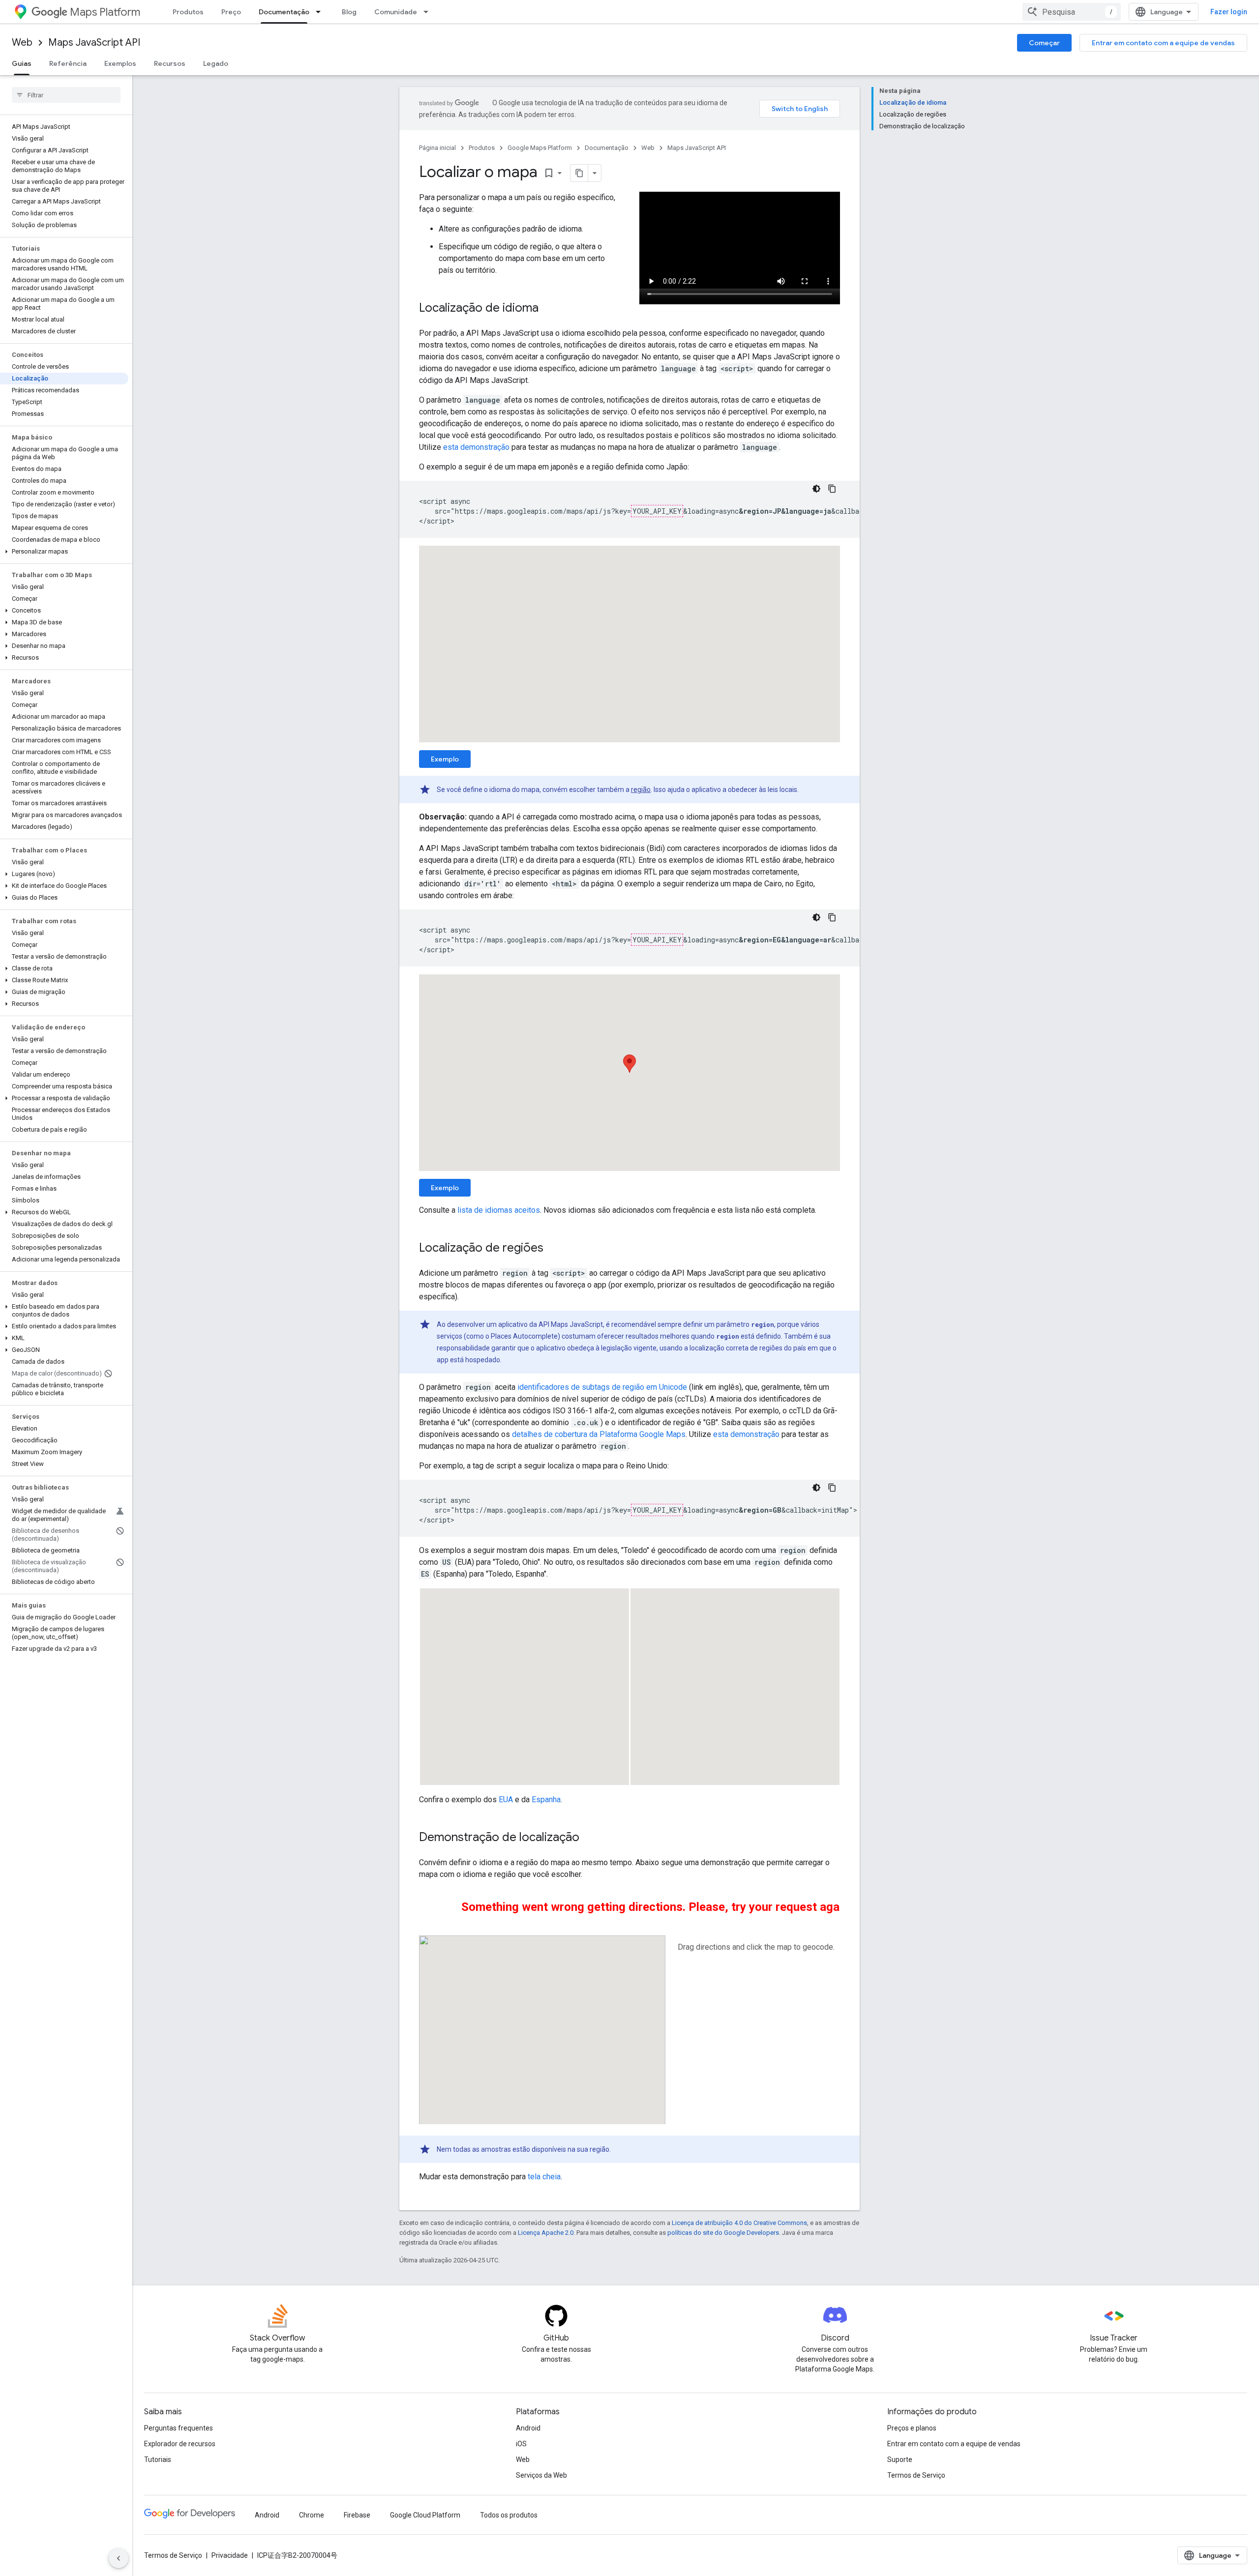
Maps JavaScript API (94, 43)
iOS (521, 2444)
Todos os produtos (509, 2515)
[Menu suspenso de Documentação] (321, 12)
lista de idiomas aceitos (499, 1210)
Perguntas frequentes (179, 2428)
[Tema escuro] (816, 489)
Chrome (312, 2515)
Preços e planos (912, 2428)
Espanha (546, 1800)
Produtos (188, 12)
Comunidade (396, 12)
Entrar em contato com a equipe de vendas (1163, 43)
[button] (64, 552)
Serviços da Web (541, 2475)
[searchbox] (66, 95)
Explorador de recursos (180, 2444)
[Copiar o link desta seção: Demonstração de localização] (589, 1838)
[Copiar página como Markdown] (579, 173)
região (641, 790)
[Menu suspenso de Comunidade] (429, 12)
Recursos (170, 63)
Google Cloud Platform (425, 2515)
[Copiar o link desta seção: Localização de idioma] (548, 309)
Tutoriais (158, 2459)
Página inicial (437, 148)
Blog (349, 12)
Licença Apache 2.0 (546, 2233)
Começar (1044, 43)
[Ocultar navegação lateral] (119, 2558)
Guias (22, 63)
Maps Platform (105, 12)
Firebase (357, 2515)
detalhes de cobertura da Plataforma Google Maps (599, 1434)
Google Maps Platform (540, 148)
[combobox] (1072, 12)
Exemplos (120, 63)
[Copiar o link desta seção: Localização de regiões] (553, 1249)
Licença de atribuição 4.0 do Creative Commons (739, 2223)
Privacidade (230, 2555)
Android (528, 2428)
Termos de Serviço (916, 2475)
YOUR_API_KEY (657, 511)
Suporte (900, 2459)
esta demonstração (476, 447)
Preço (231, 12)
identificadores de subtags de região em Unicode (602, 1387)
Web (22, 43)
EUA (506, 1800)
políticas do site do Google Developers (723, 2233)
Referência (68, 63)
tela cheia (544, 2177)
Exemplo (445, 759)
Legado (216, 63)
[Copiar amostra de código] (832, 489)
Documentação (284, 12)
